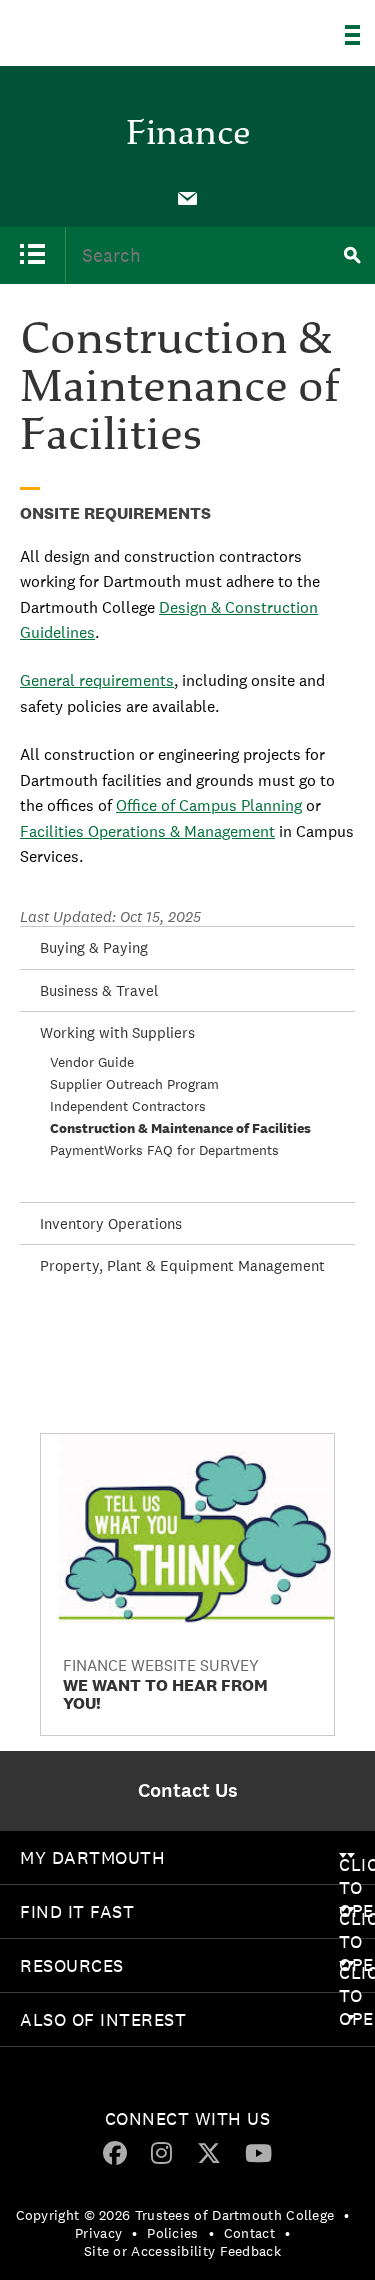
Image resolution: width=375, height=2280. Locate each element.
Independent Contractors (128, 1106)
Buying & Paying (94, 947)
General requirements (97, 680)
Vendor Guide (92, 1062)
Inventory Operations (111, 1223)
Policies (172, 2233)
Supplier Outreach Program (134, 1084)
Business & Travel (99, 990)
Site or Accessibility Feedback (182, 2251)
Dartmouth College (117, 27)
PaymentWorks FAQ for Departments (164, 1150)
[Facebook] (115, 2152)
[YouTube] (258, 2152)
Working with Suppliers (117, 1032)
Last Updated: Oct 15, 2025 (110, 916)
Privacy (98, 2233)
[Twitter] (209, 2152)
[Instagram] (161, 2152)
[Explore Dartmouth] (360, 35)
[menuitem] (188, 197)
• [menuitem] (346, 2215)
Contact (249, 2233)
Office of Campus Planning (209, 805)
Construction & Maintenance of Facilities (180, 1128)
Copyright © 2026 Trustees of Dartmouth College (175, 2215)
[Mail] (188, 199)
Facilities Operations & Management (147, 831)
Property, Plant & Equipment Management (182, 1265)
